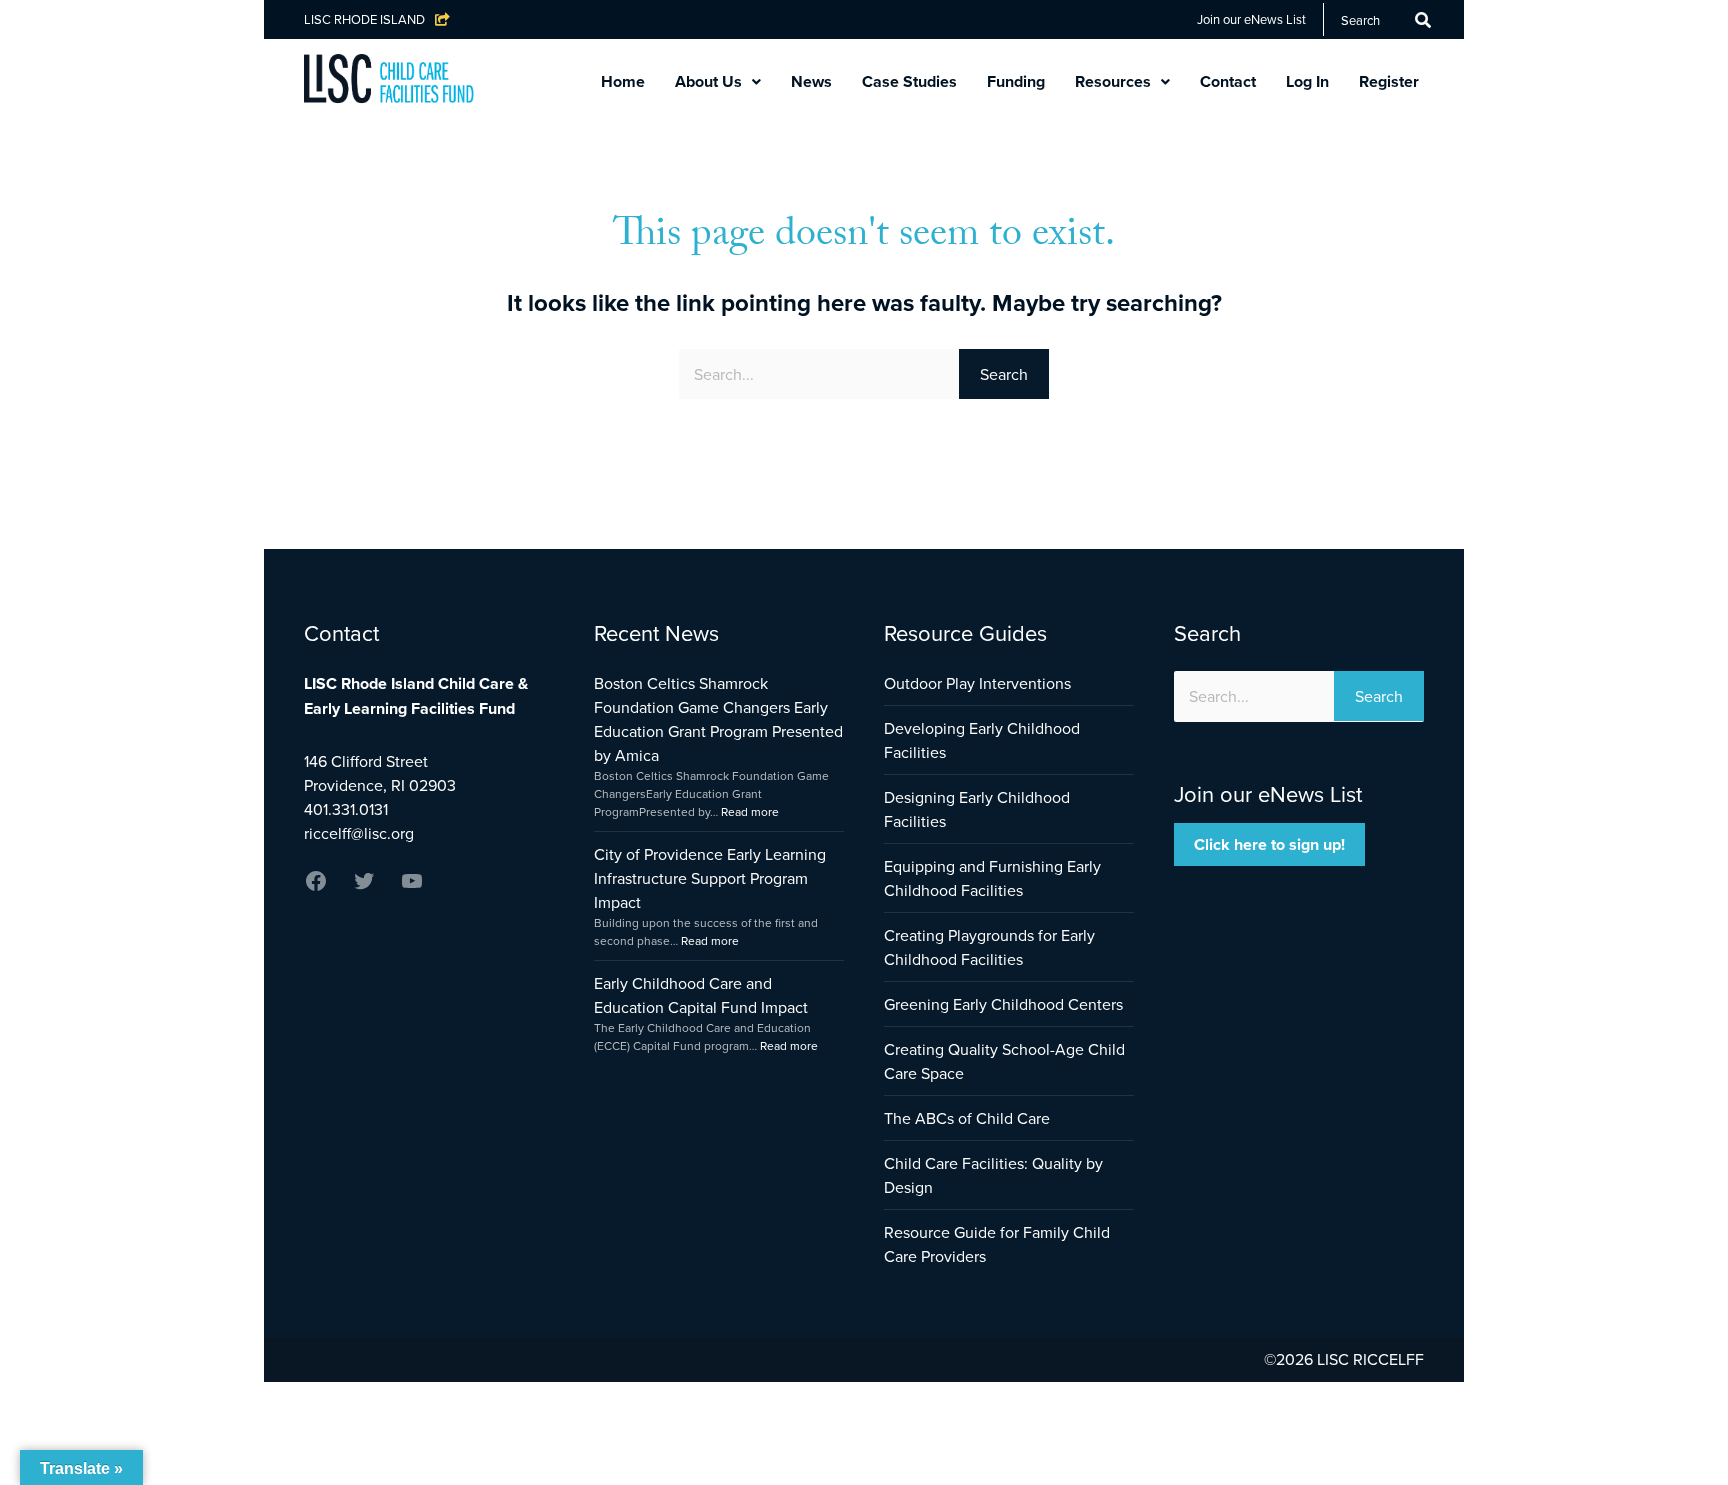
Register (1389, 81)
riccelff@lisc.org (359, 833)
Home (623, 81)
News (811, 81)
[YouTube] (412, 887)
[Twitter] (364, 887)
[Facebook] (316, 887)
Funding (1016, 81)
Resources (1113, 81)
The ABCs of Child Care (967, 1118)
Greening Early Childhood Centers (1003, 1004)
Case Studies (909, 81)
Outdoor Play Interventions (977, 683)
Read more (750, 811)
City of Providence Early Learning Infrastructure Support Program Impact (710, 878)
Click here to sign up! (1269, 844)
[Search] (1423, 20)
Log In (1307, 81)
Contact (1228, 81)
